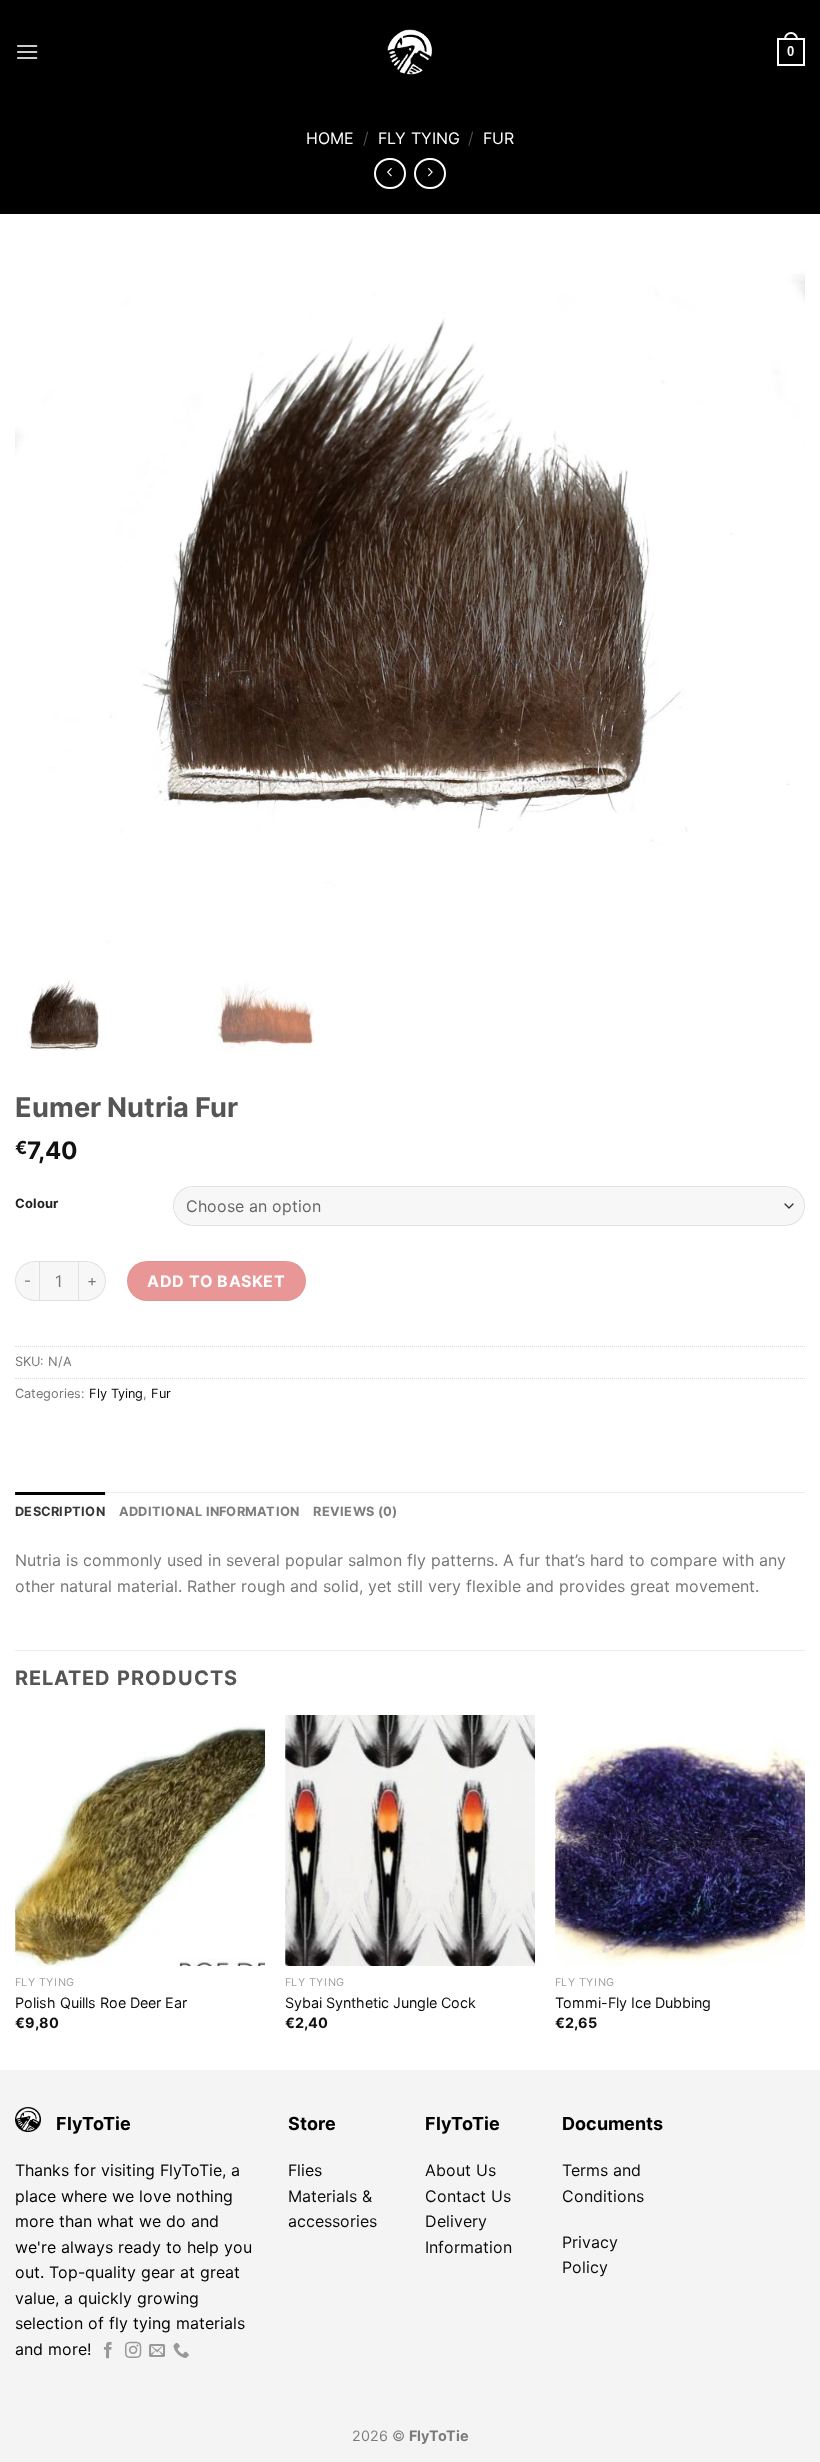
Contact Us (468, 2196)
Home (330, 138)
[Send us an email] (157, 2351)
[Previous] (16, 1890)
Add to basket (216, 1281)
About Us (460, 2170)
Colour (36, 1204)
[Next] (804, 1890)
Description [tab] (60, 1511)
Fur (498, 138)
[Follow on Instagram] (133, 2351)
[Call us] (181, 2351)
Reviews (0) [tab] (355, 1511)
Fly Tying (419, 138)
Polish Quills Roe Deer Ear (101, 2002)
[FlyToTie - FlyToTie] (410, 52)
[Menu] (27, 51)
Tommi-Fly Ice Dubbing (633, 2002)
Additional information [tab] (209, 1511)
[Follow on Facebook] (108, 2351)
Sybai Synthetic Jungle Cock (380, 2002)
